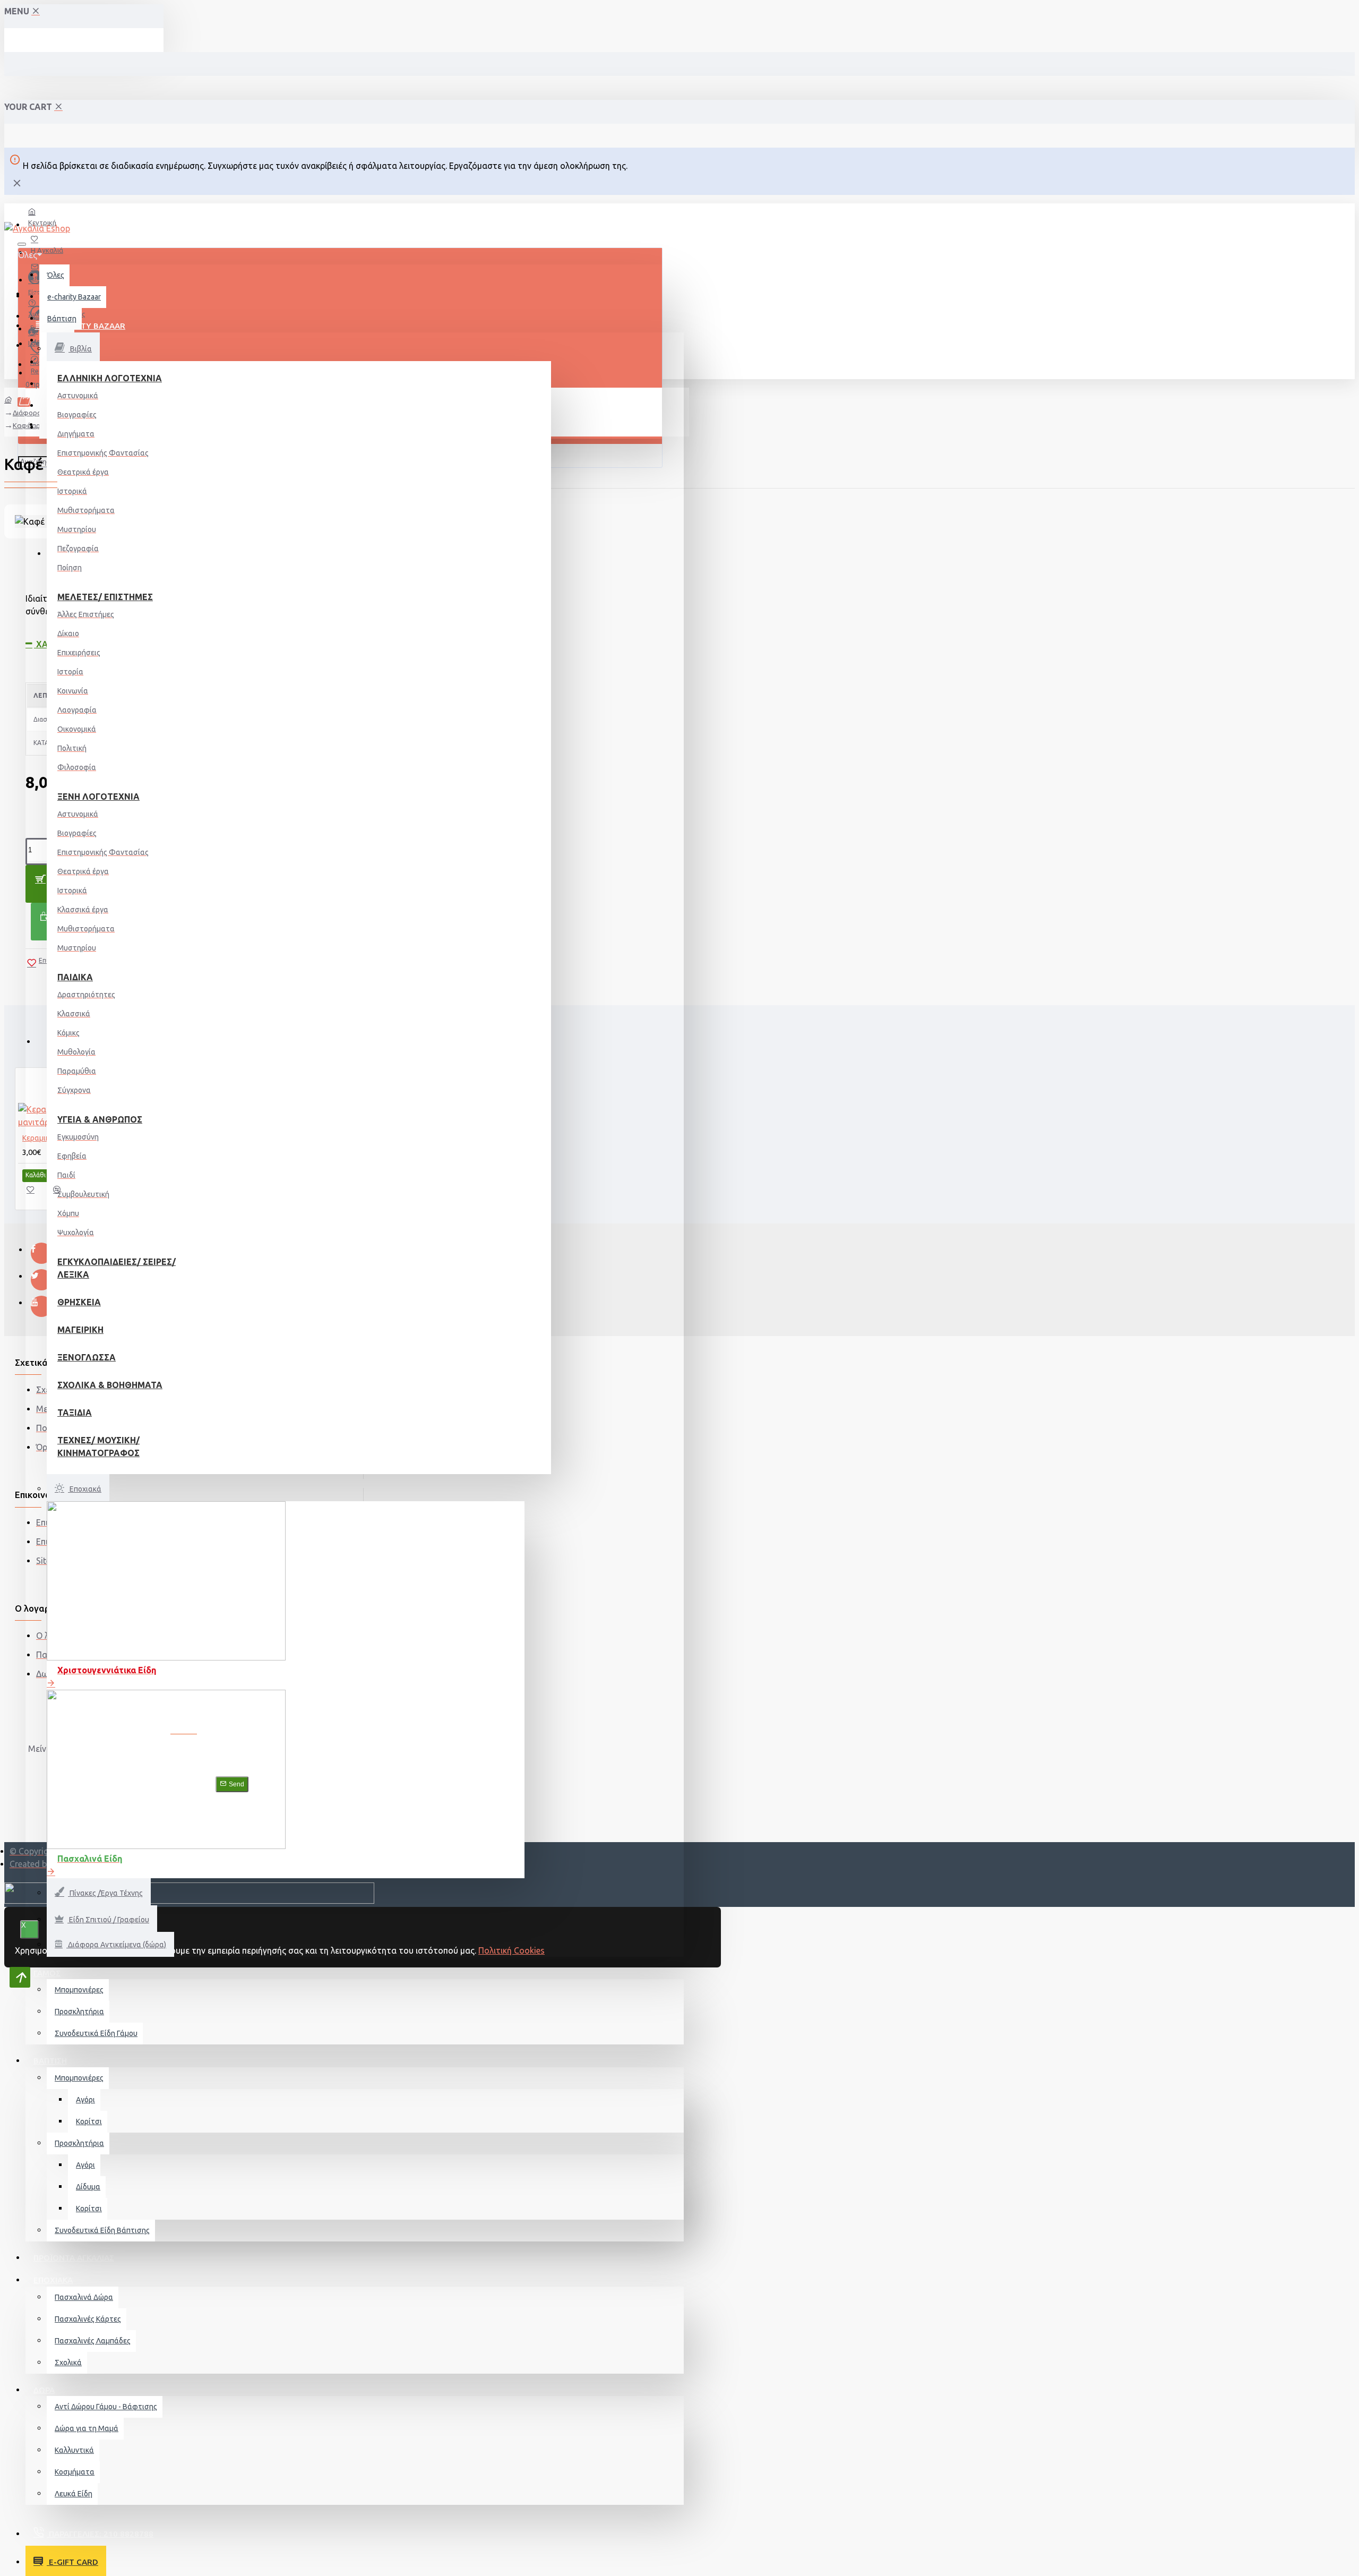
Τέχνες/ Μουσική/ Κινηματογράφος (98, 1447)
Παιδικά (75, 977)
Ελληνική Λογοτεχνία (110, 378)
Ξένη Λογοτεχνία (98, 797)
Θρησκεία (79, 1302)
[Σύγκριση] (62, 1193)
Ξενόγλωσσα (87, 1357)
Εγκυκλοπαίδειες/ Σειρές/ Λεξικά (117, 1268)
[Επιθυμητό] (36, 1193)
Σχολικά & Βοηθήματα (110, 1385)
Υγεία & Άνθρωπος (100, 1119)
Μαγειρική (80, 1330)
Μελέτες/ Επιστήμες (105, 597)
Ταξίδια (75, 1413)
